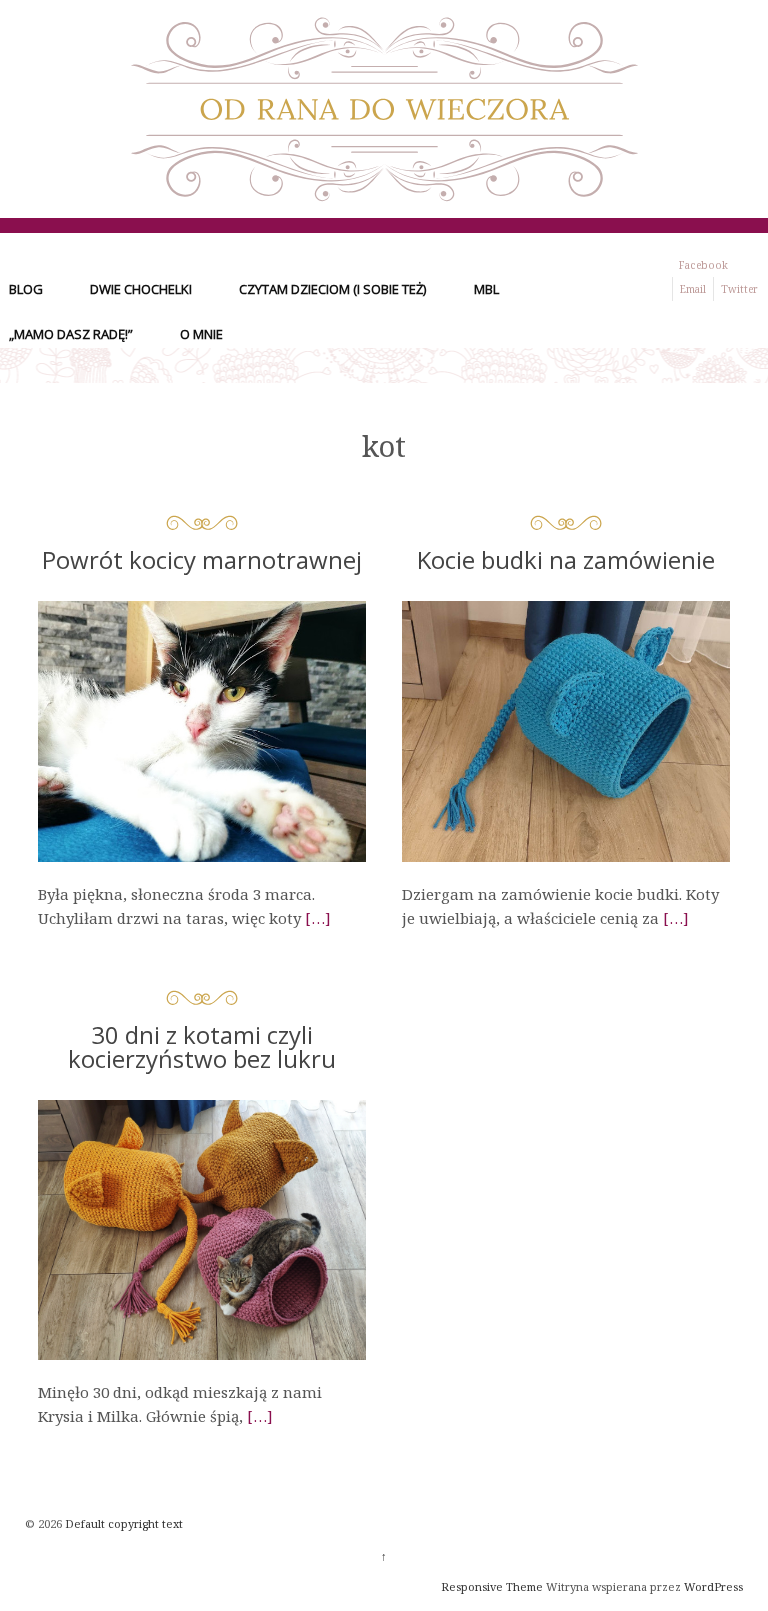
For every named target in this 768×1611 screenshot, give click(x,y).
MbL (486, 289)
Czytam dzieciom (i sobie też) (332, 289)
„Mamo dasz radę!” (71, 334)
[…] (318, 918)
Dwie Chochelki (141, 289)
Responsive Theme (492, 1586)
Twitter (739, 289)
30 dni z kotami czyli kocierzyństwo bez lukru (202, 1046)
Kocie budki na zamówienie (566, 559)
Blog (26, 289)
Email (693, 289)
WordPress (713, 1586)
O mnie (201, 334)
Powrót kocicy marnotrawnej (202, 559)
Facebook (703, 265)
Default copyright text (122, 1523)
